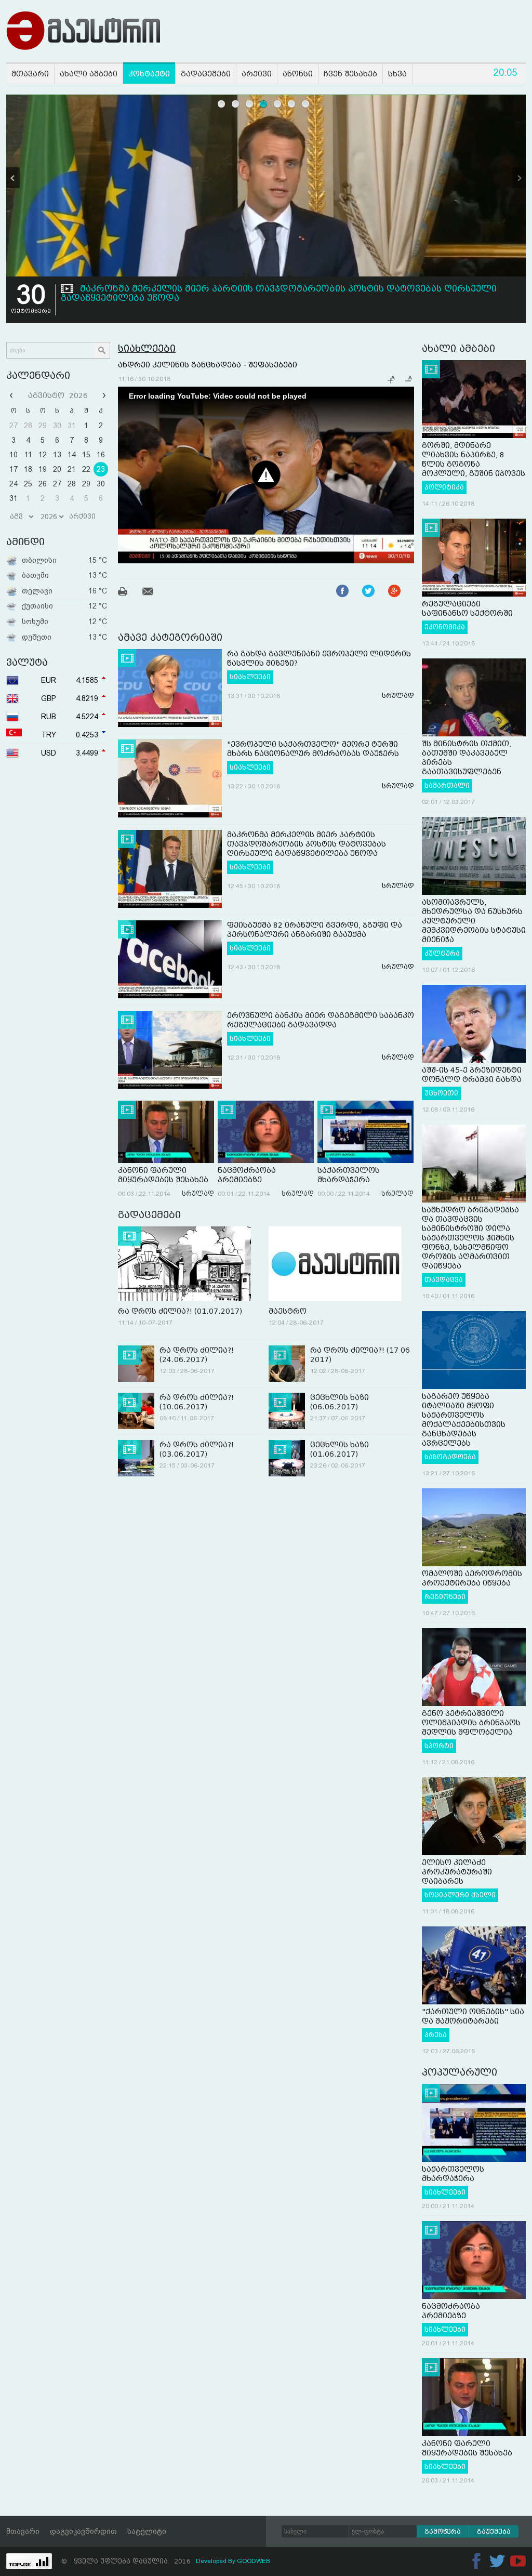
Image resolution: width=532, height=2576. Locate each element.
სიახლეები (147, 348)
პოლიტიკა (444, 487)
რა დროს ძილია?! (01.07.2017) (180, 1311)
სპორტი (439, 1746)
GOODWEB (254, 2561)
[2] (236, 104)
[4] (264, 104)
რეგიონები (445, 1597)
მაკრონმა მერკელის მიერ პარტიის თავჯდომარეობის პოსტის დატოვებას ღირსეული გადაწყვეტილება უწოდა (307, 844)
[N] (519, 178)
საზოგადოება (450, 1457)
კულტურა (442, 954)
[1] (222, 104)
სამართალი (447, 786)
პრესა (436, 2035)
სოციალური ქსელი (460, 1895)
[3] (250, 104)
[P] (13, 178)
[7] (306, 104)
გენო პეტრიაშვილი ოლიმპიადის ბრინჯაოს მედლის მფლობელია (471, 1723)
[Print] (129, 593)
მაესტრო (288, 1311)
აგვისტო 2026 (58, 395)
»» (103, 395)
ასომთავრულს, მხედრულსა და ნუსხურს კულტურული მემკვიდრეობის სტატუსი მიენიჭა (474, 921)
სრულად (398, 696)
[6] (292, 104)
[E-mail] (154, 593)
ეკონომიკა (445, 627)
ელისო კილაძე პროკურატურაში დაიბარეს (457, 1872)
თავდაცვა (444, 1280)
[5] (278, 104)
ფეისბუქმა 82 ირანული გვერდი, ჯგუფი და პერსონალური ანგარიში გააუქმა (263, 289)
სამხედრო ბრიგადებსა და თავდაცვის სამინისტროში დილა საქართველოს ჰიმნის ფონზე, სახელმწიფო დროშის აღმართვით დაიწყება (470, 1238)
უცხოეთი (441, 1093)
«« (12, 395)
